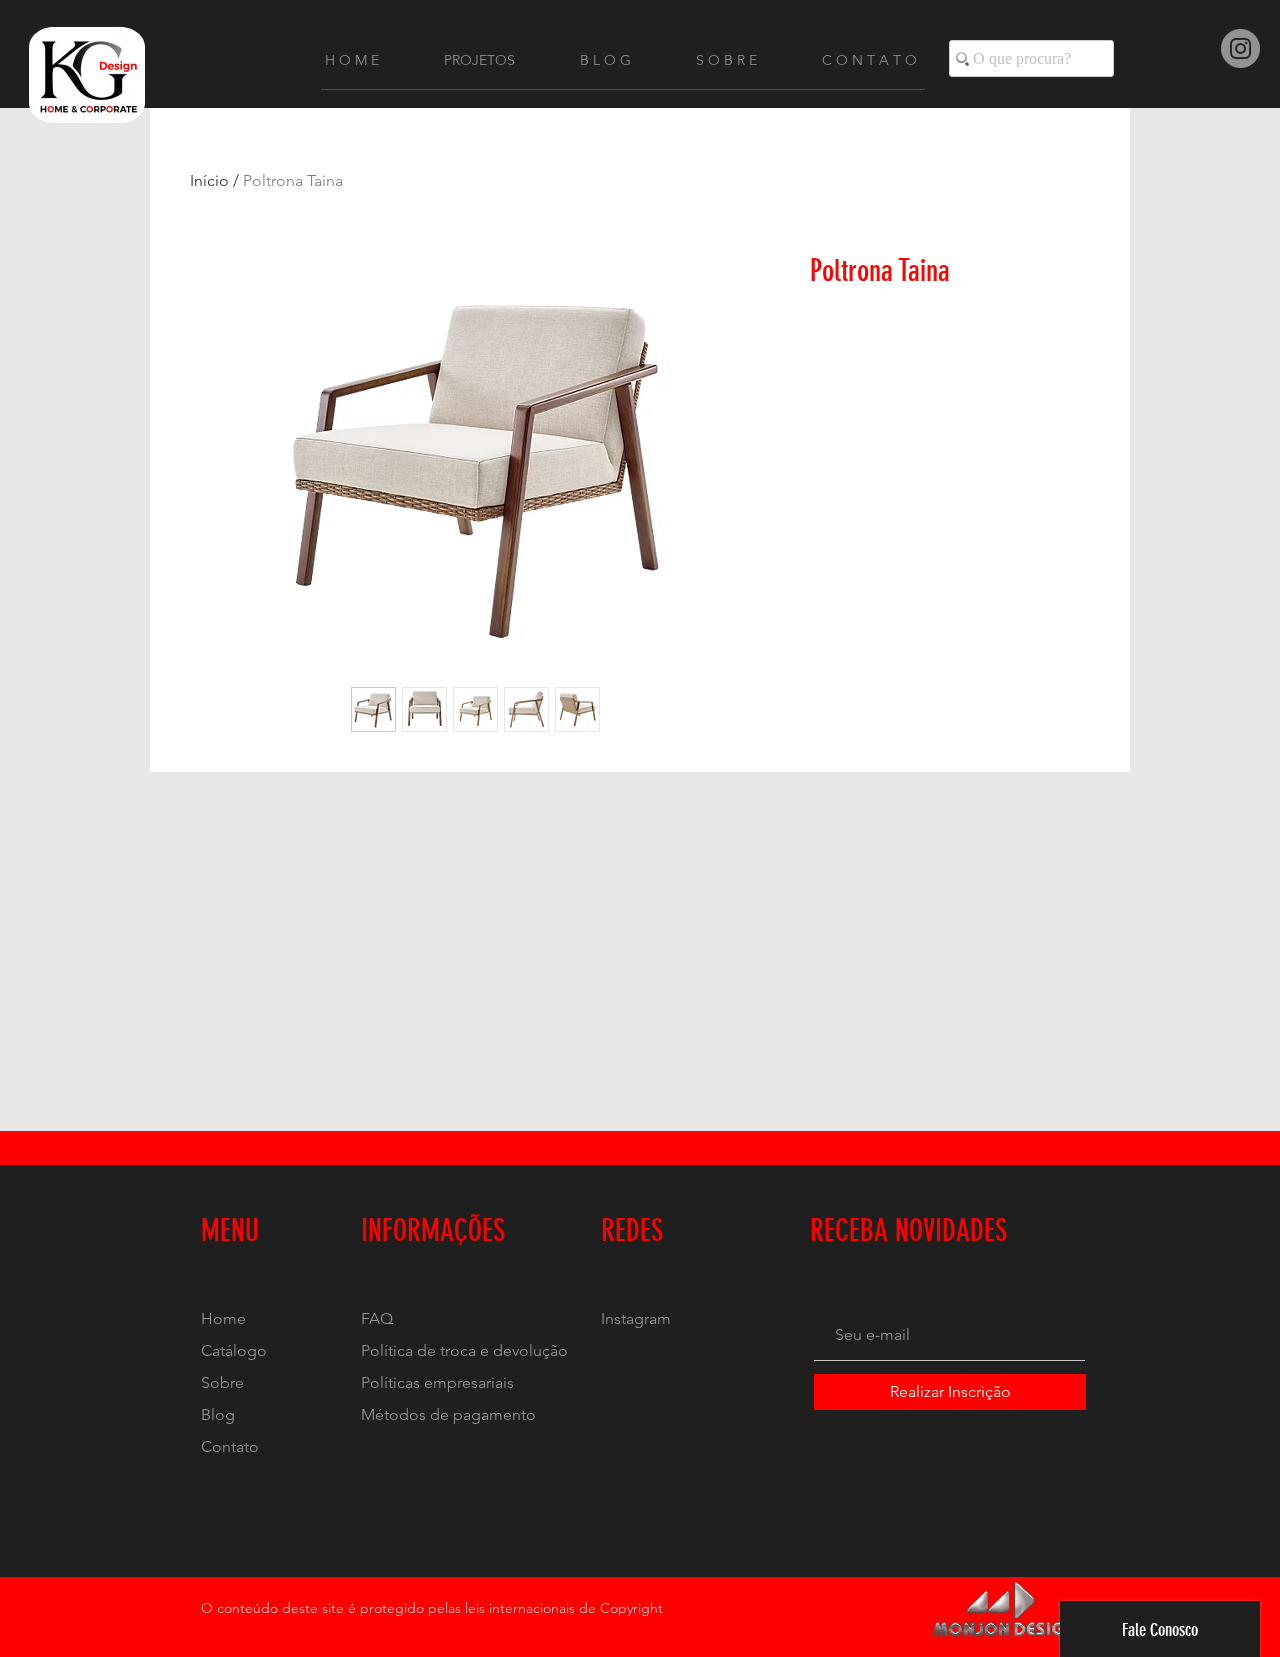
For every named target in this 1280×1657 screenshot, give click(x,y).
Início (209, 180)
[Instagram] (1240, 48)
